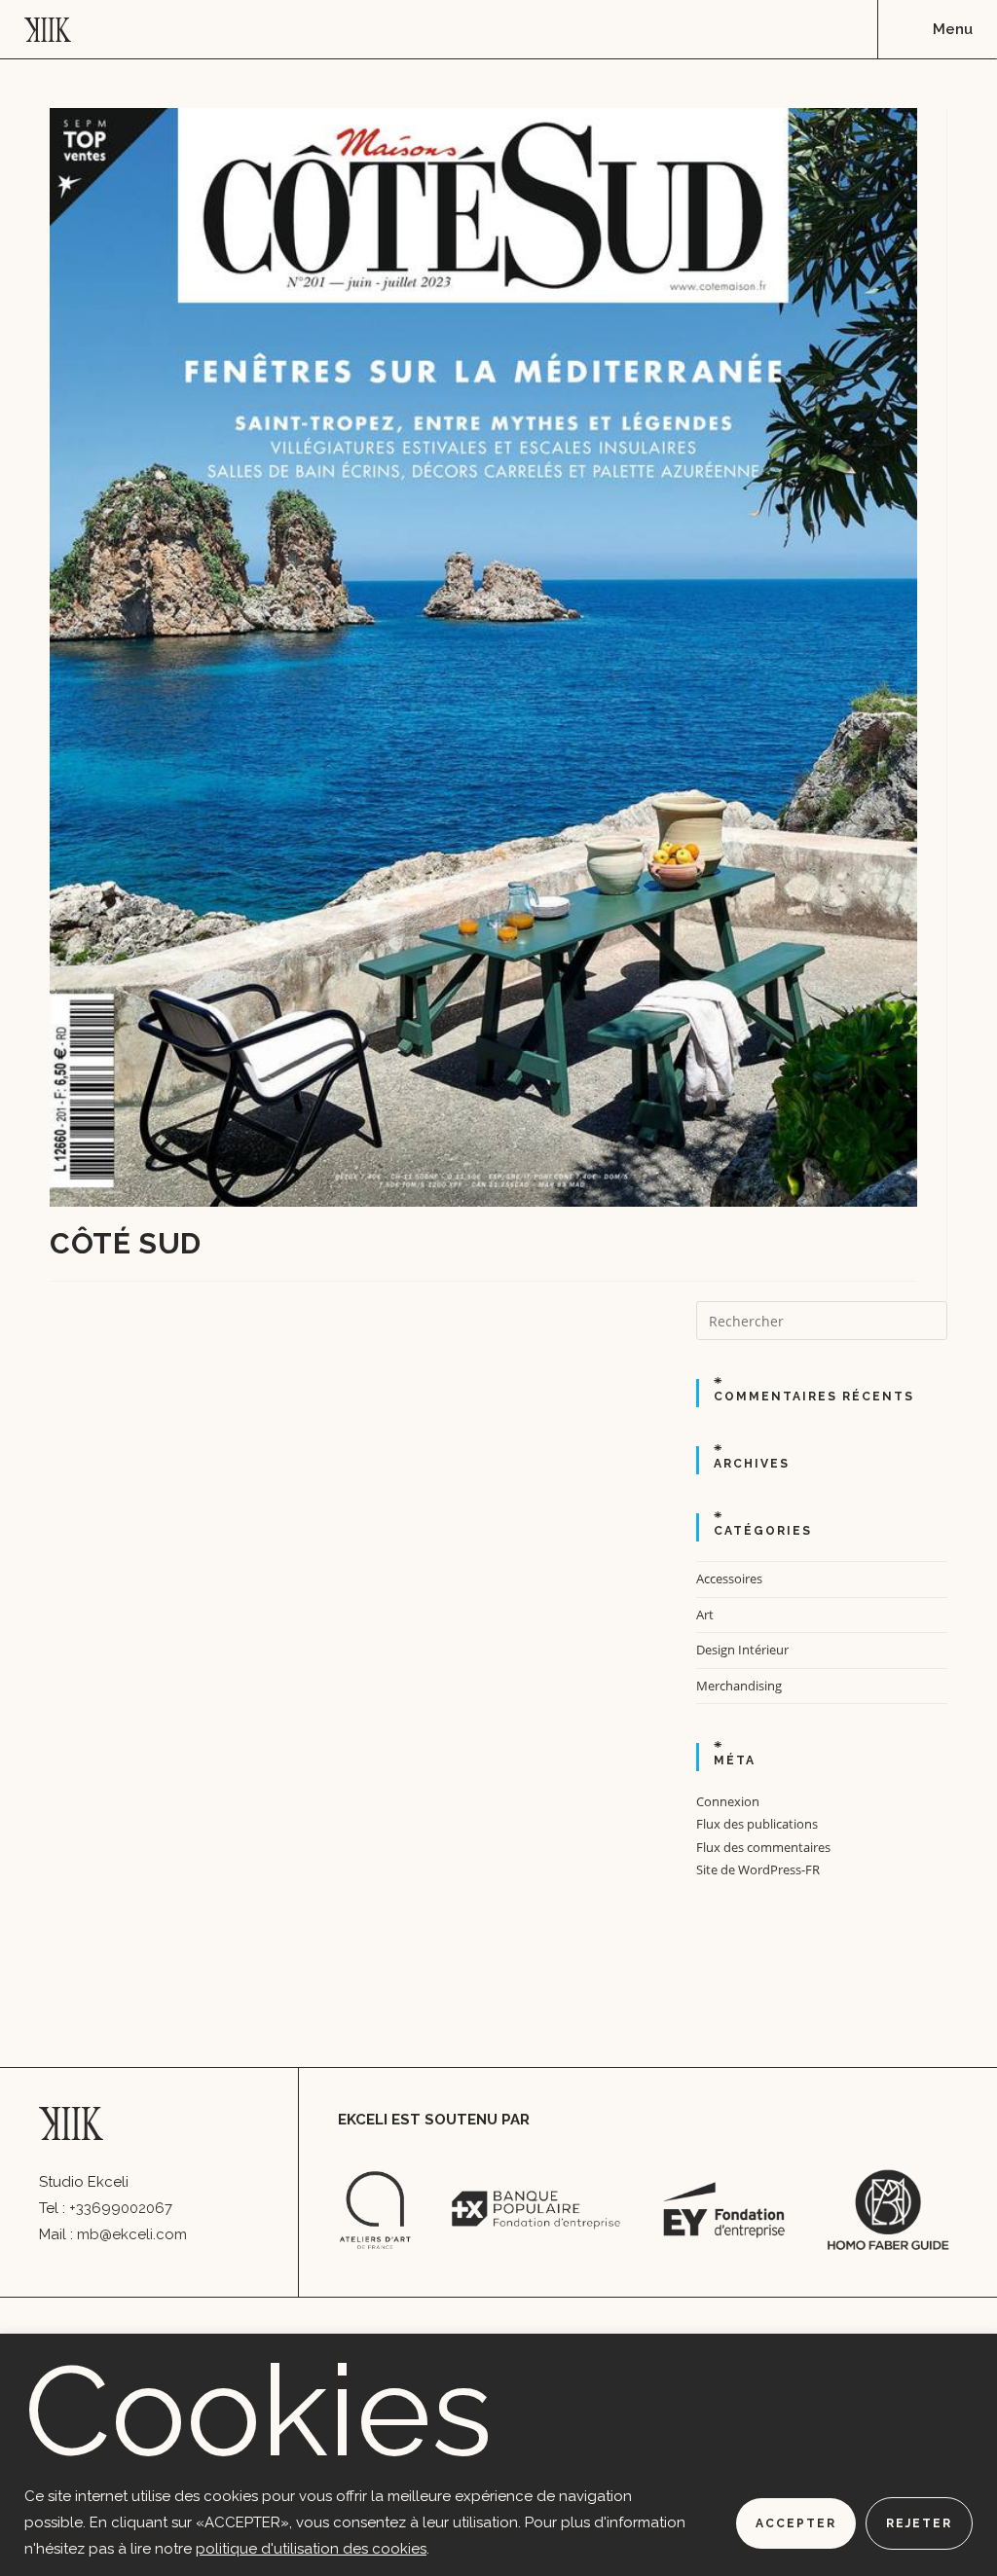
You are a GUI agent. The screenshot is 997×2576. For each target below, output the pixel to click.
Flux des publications (757, 1824)
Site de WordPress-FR (758, 1869)
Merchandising (739, 1686)
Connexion (728, 1801)
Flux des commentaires (763, 1847)
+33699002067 (121, 2208)
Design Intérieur (742, 1650)
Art (705, 1615)
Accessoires (729, 1578)
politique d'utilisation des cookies (311, 2549)
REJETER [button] (919, 2523)
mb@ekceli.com (132, 2234)
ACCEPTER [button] (796, 2523)
